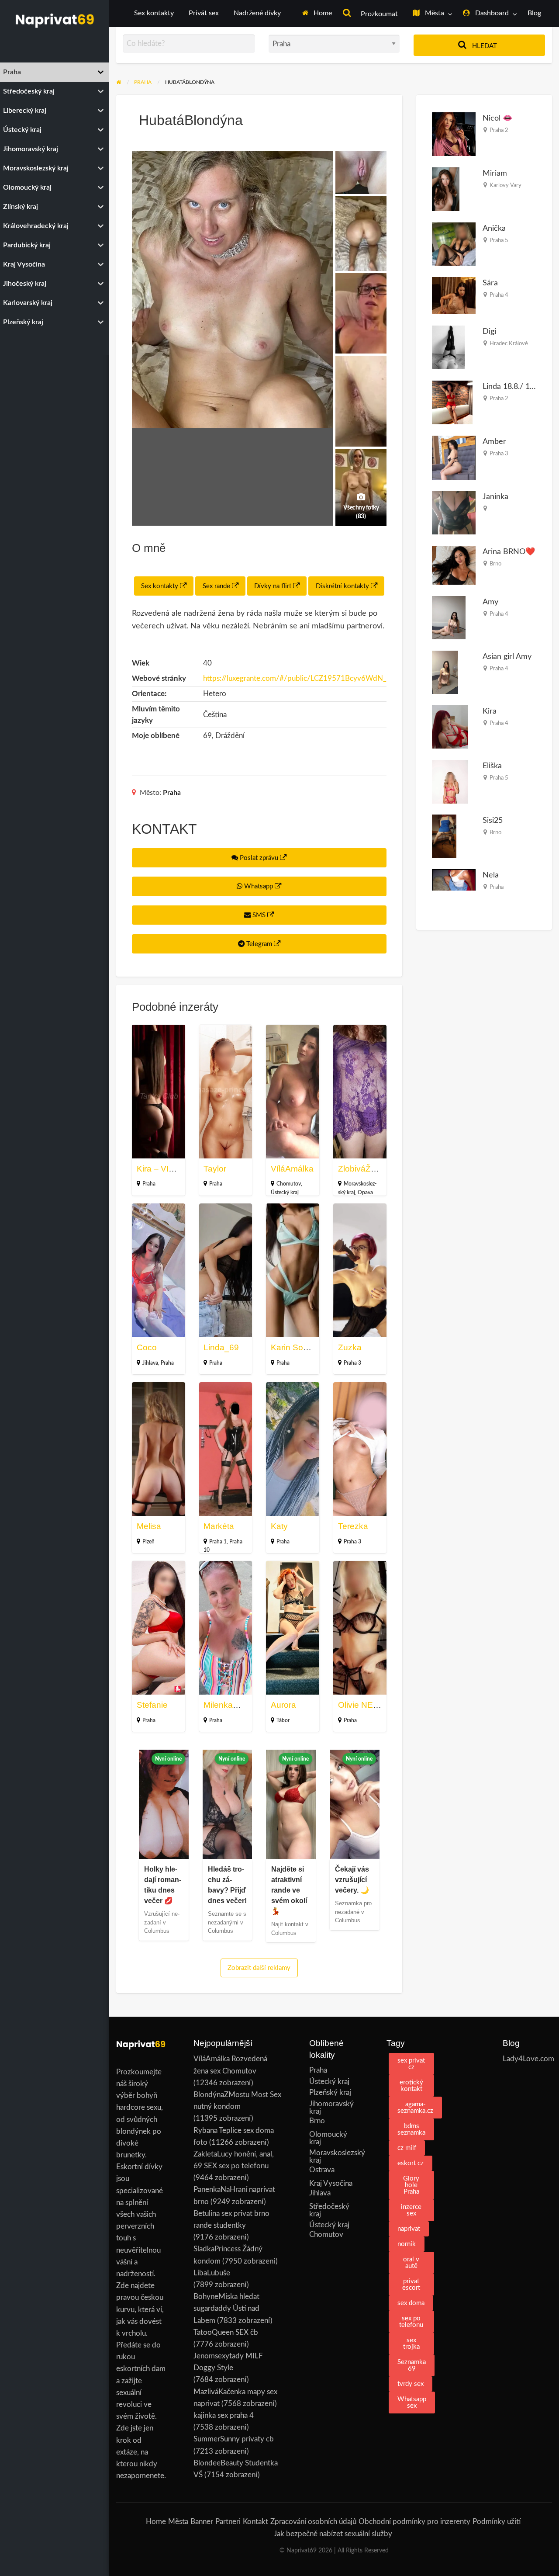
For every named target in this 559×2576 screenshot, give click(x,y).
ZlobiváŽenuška (368, 1169)
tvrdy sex (411, 2384)
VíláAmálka (292, 1169)
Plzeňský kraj (330, 2092)
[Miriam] (446, 189)
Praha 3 (352, 1363)
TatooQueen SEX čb (226, 2332)
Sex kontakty (154, 13)
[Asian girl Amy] (445, 672)
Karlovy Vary (506, 185)
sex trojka (411, 2344)
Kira (490, 711)
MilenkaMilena (231, 1705)
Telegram (259, 944)
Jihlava (150, 1363)
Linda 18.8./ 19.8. (512, 387)
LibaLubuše (212, 2273)
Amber (494, 442)
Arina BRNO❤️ (509, 552)
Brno (495, 564)
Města (434, 13)
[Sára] (454, 295)
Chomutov (289, 1184)
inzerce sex (411, 2210)
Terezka (353, 1526)
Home (322, 13)
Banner (202, 2522)
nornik (407, 2244)
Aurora (283, 1705)
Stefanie (152, 1705)
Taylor (215, 1169)
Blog (534, 13)
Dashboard (491, 13)
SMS (259, 915)
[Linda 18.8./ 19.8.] (452, 402)
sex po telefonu (411, 2322)
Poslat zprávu (259, 858)
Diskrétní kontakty (343, 586)
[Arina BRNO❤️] (454, 565)
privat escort (411, 2285)
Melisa (149, 1526)
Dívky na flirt (274, 586)
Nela (491, 875)
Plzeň (148, 1542)
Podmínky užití (497, 2522)
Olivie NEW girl (366, 1705)
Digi (489, 331)
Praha (172, 793)
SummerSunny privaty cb (234, 2439)
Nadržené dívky (257, 13)
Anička (494, 228)
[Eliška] (450, 781)
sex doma (411, 2303)
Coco (147, 1347)
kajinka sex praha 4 (224, 2415)
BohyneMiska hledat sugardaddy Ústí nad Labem (226, 2308)
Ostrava (322, 2170)
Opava (365, 1193)
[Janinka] (454, 512)
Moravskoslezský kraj (334, 2156)
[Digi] (448, 347)
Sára (490, 283)
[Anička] (454, 244)
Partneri (228, 2522)
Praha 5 (499, 240)
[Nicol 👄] (454, 134)
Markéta (219, 1526)
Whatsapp (259, 886)
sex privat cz (411, 2064)
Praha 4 (499, 295)
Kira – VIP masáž (169, 1169)
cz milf (407, 2148)
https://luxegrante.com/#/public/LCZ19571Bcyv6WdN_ (295, 678)
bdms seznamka (411, 2129)
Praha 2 (499, 130)
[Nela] (454, 879)
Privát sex (204, 13)
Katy (279, 1526)
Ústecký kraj (285, 1193)
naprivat (409, 2229)
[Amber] (454, 457)
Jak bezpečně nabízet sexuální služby (333, 2534)
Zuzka (350, 1347)
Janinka (495, 497)
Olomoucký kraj (328, 2138)
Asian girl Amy (507, 657)
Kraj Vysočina (331, 2183)
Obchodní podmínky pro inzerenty (414, 2522)
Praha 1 (218, 1542)
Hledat (484, 46)
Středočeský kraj (329, 2210)
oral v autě (411, 2263)
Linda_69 (221, 1347)
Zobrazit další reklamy (259, 1968)
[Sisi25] (444, 836)
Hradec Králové (509, 343)
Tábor (283, 1720)
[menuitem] (317, 14)
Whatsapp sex (412, 2403)
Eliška (492, 766)
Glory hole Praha (411, 2185)
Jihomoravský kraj (331, 2108)
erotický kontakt (411, 2086)
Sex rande (217, 586)
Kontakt (255, 2522)
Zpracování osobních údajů (313, 2522)
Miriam (495, 173)
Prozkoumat (378, 14)
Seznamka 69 (412, 2365)
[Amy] (449, 617)
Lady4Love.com (527, 2059)
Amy (490, 602)
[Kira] (450, 726)
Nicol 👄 (498, 118)
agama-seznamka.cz (415, 2108)
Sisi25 (493, 820)
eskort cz (411, 2163)
